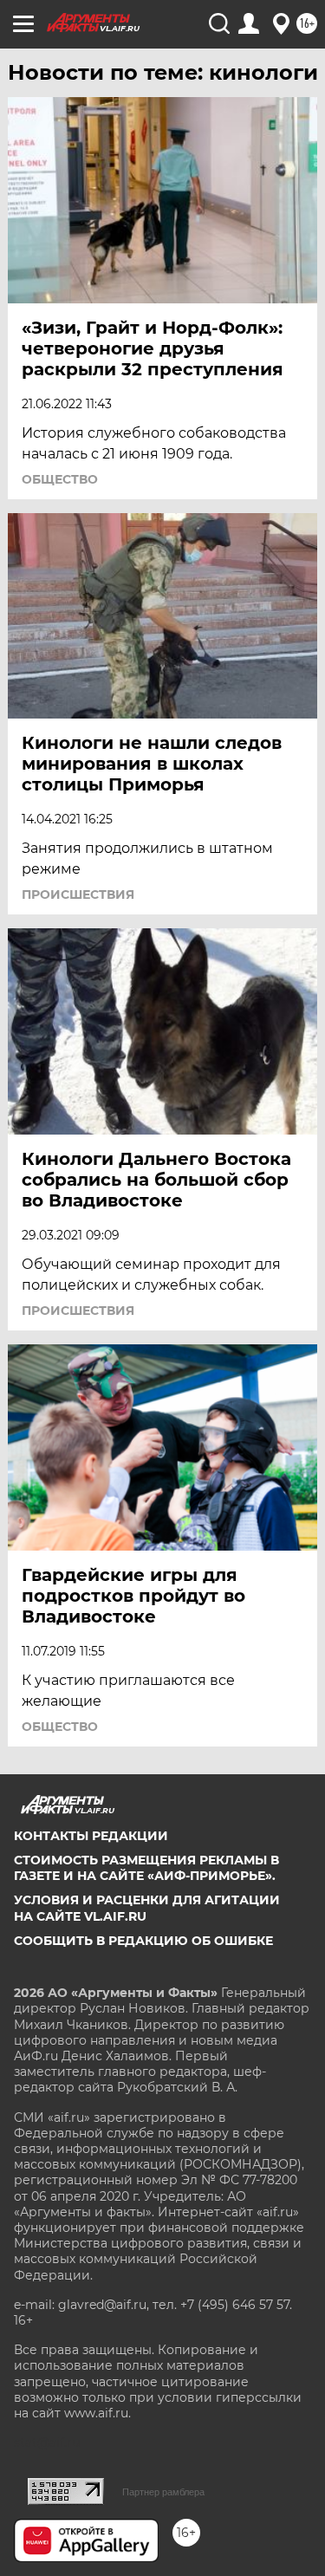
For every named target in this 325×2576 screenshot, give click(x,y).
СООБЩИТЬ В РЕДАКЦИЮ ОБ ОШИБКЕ (143, 1941)
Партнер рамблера (163, 2492)
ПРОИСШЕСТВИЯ (78, 894)
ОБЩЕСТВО (60, 479)
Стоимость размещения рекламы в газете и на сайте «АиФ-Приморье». (146, 1868)
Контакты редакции (91, 1836)
